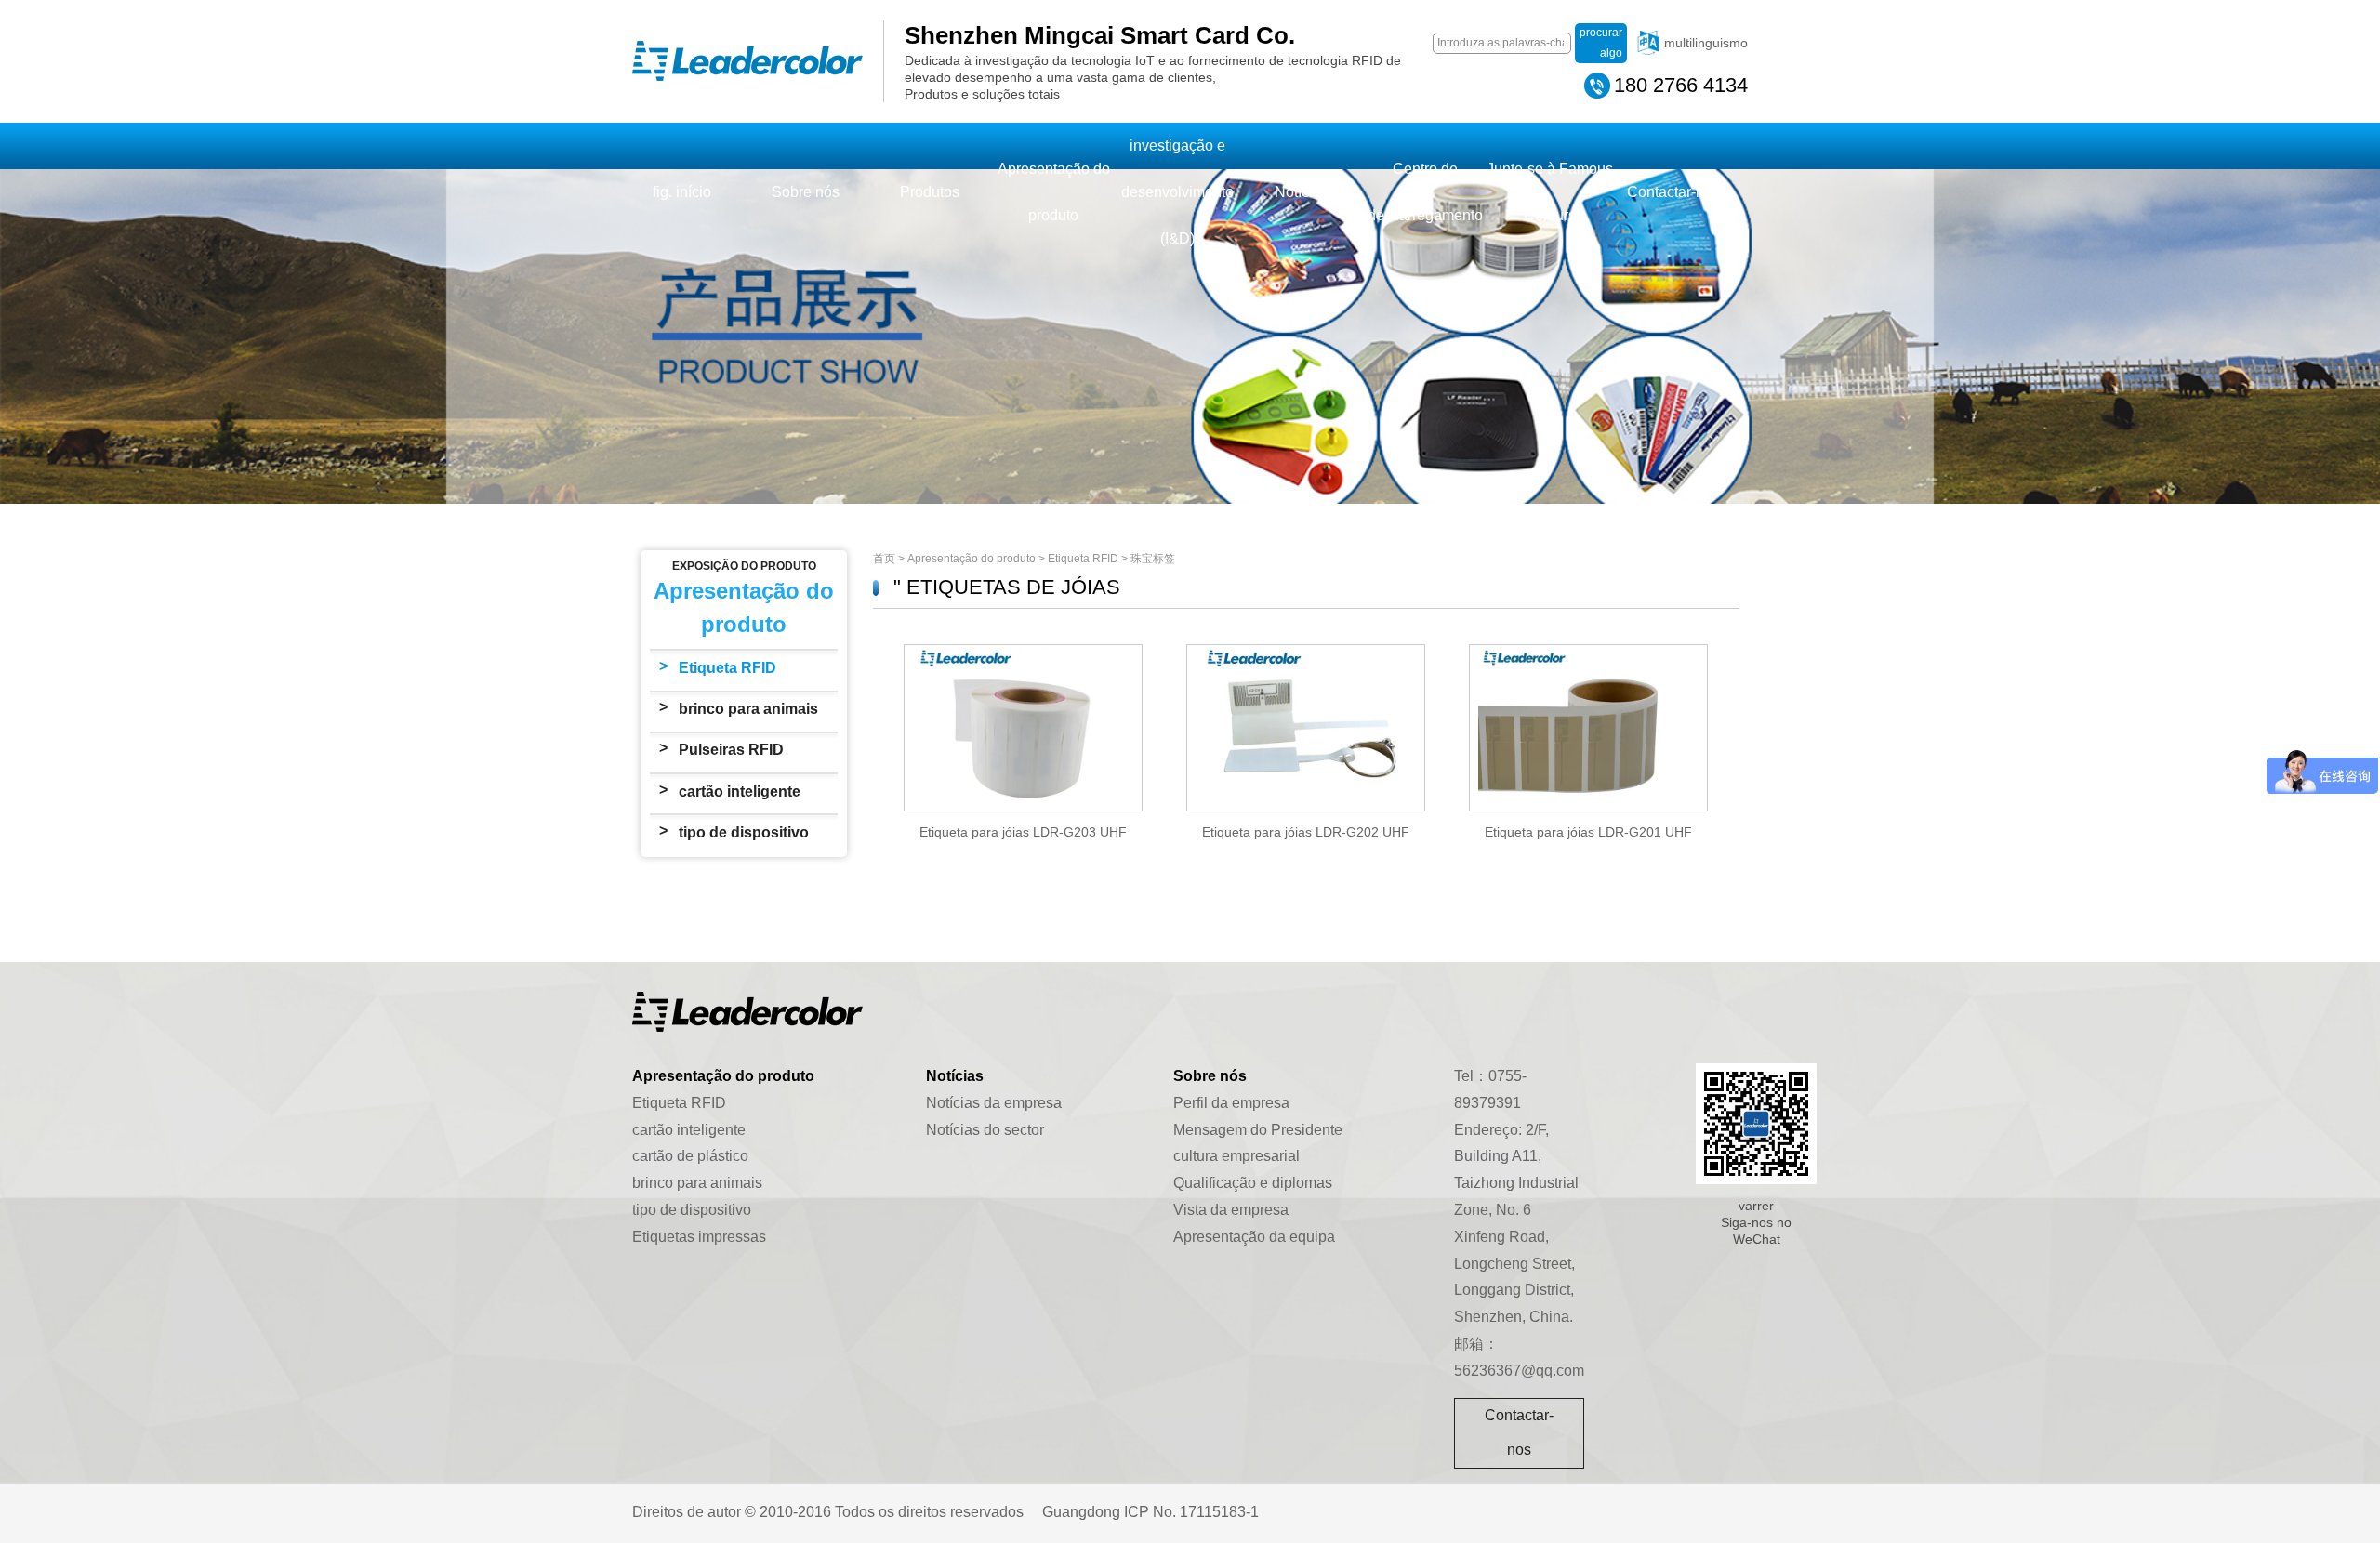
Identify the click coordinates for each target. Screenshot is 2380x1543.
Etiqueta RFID (727, 668)
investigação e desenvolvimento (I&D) (1177, 192)
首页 (884, 559)
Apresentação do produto (1054, 192)
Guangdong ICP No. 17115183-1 (1150, 1512)
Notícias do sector (985, 1130)
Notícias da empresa (994, 1103)
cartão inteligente (740, 791)
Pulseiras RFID (731, 750)
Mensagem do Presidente (1258, 1130)
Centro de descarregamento (1425, 192)
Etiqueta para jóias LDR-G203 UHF (1023, 832)
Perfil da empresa (1231, 1103)
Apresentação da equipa (1254, 1237)
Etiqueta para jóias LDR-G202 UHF (1306, 832)
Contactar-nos (1673, 192)
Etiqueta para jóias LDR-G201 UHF (1588, 832)
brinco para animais (748, 709)
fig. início (682, 192)
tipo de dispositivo (744, 832)
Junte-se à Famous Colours (1550, 192)
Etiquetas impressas (699, 1237)
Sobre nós (806, 192)
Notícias (1302, 192)
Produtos (930, 192)
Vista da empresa (1231, 1210)
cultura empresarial (1236, 1156)
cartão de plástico (690, 1156)
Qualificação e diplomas (1253, 1183)
